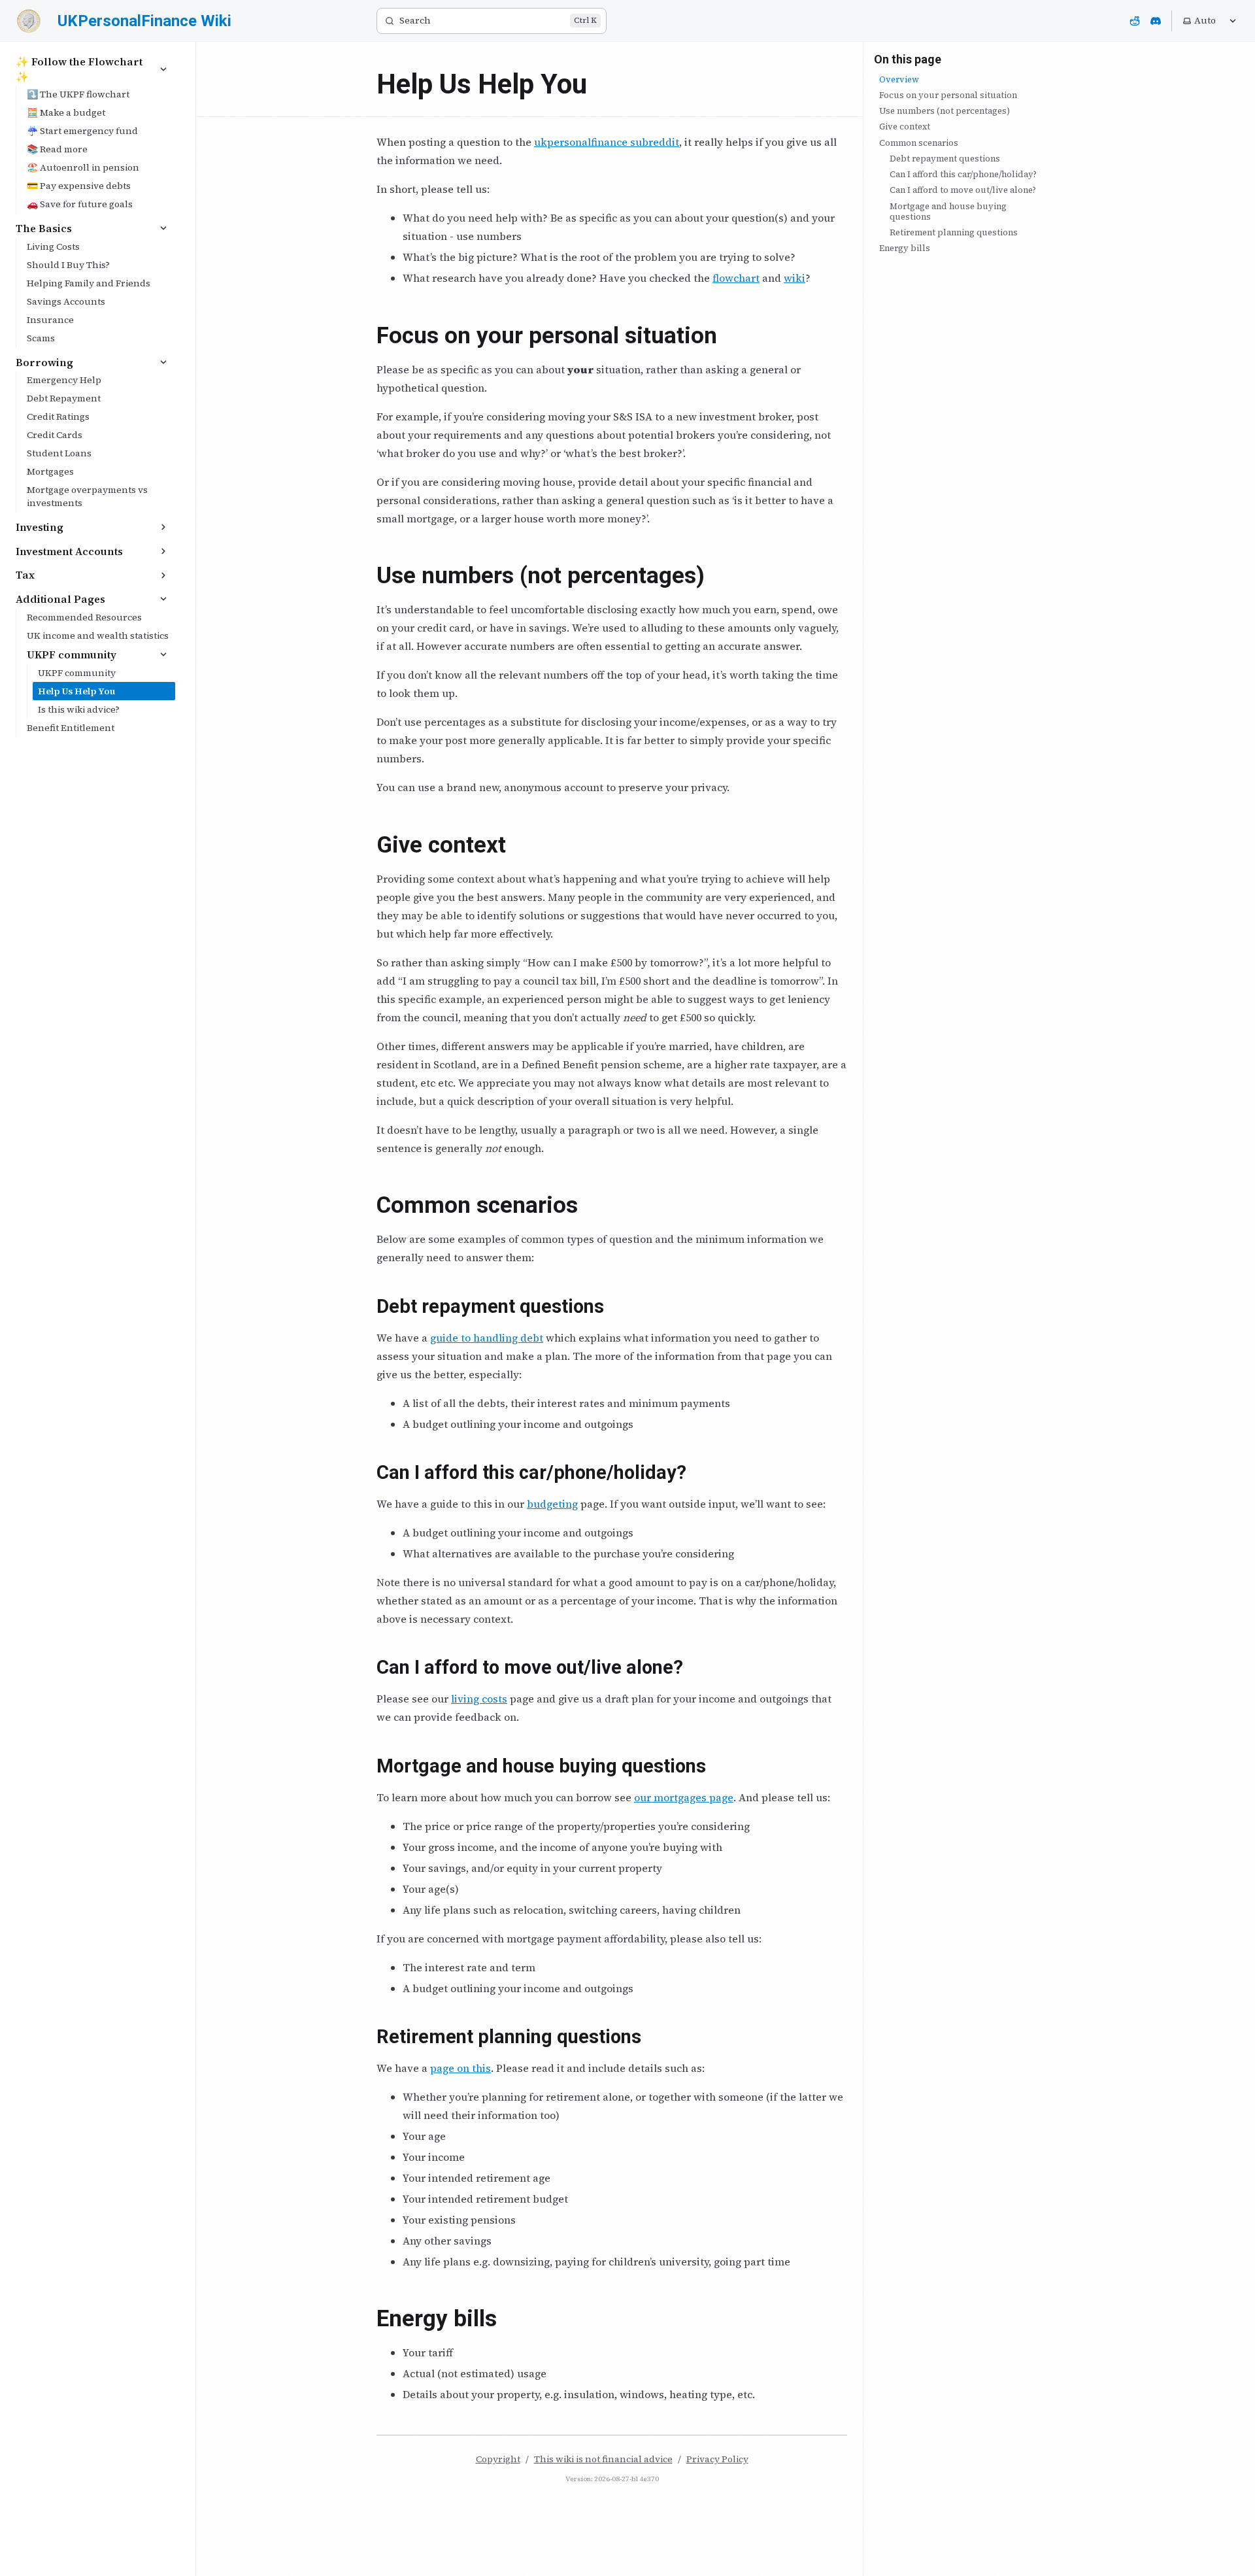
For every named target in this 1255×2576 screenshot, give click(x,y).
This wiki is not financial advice (603, 2459)
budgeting (552, 1504)
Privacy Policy (717, 2459)
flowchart (736, 278)
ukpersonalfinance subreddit (607, 142)
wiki (795, 278)
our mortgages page (684, 1797)
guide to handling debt (487, 1338)
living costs (479, 1699)
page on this (460, 2068)
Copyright (498, 2459)
